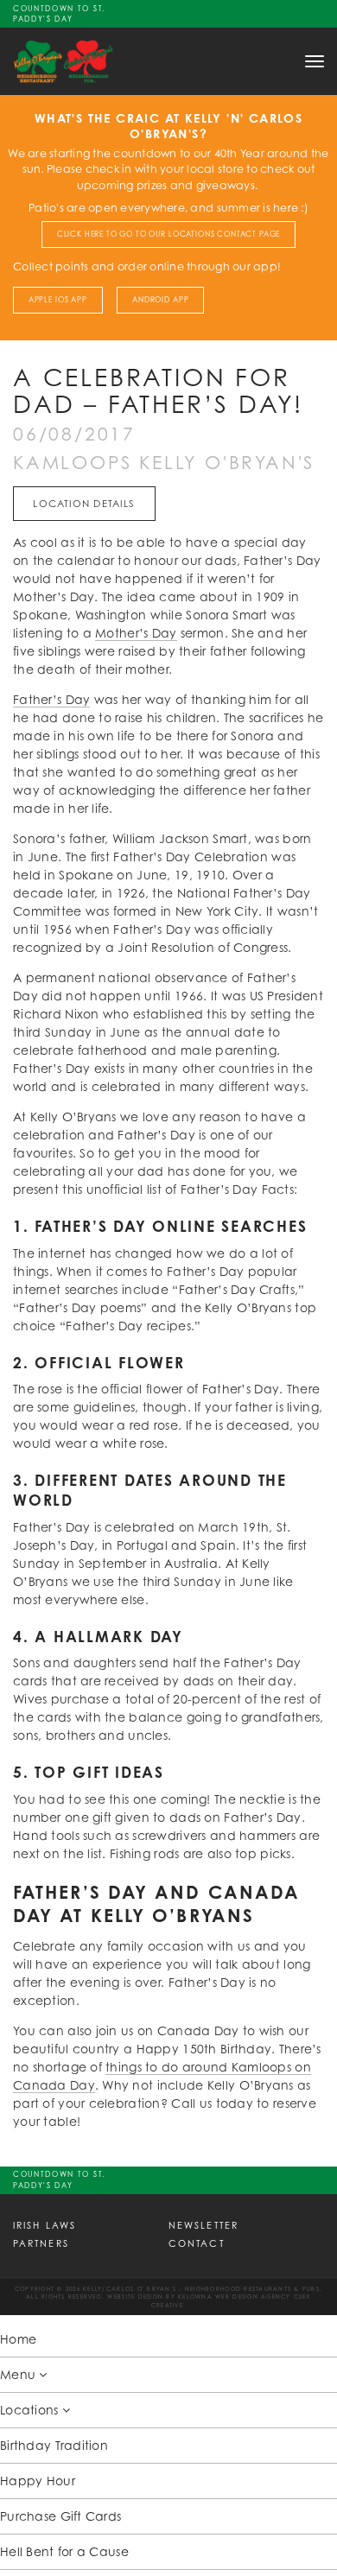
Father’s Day (51, 699)
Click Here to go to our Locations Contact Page (169, 234)
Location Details (84, 504)
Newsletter (203, 2225)
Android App (160, 300)
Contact (197, 2243)
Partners (41, 2243)
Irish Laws (45, 2225)
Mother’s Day (136, 633)
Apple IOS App (58, 300)
